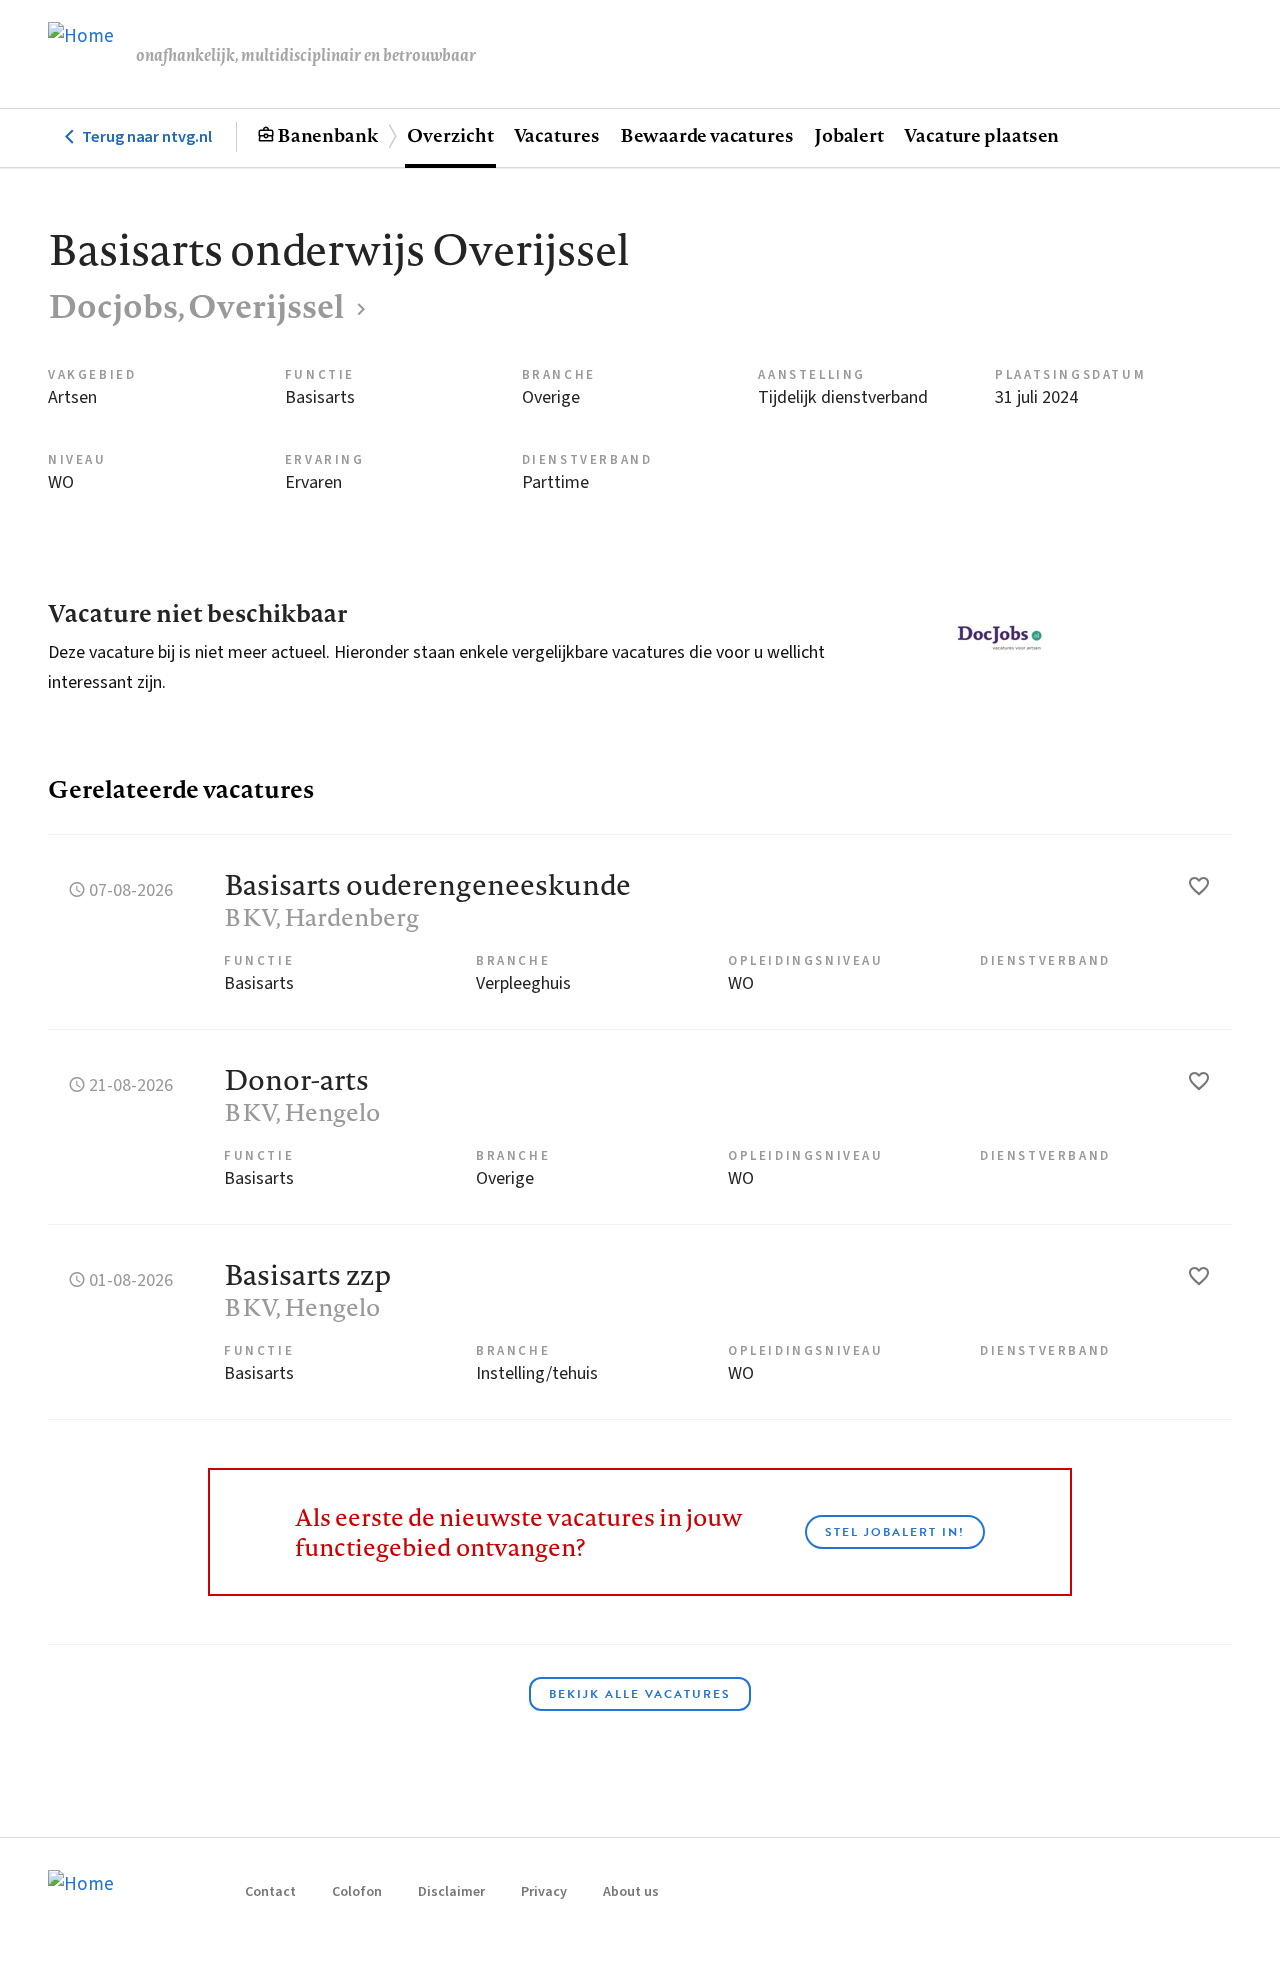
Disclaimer (451, 1892)
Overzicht (450, 135)
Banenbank (327, 135)
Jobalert (849, 135)
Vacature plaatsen (981, 135)
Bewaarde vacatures (707, 135)
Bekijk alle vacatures (640, 1694)
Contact (270, 1892)
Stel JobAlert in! (895, 1532)
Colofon (357, 1892)
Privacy (544, 1892)
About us (631, 1892)
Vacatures (557, 135)
